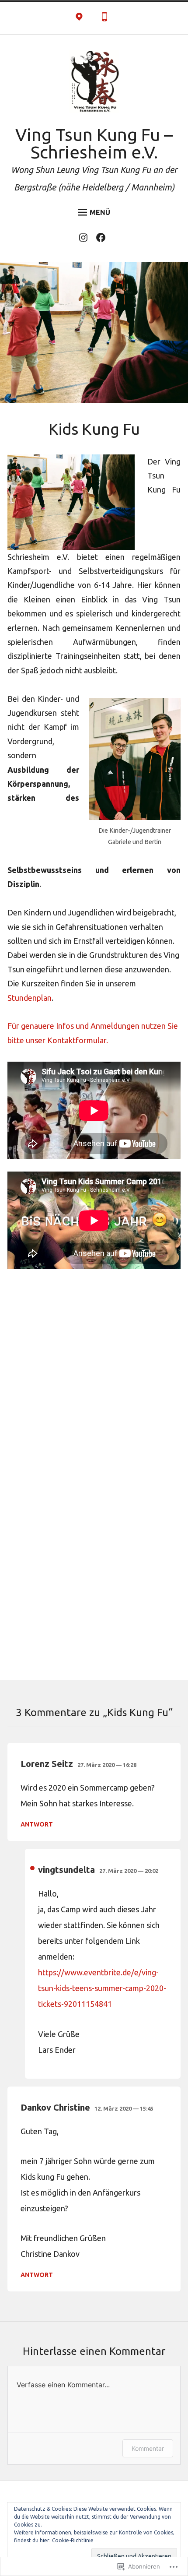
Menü (100, 212)
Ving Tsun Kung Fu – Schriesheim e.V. (94, 143)
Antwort (37, 1824)
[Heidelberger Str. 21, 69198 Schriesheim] (79, 18)
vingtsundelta (66, 1870)
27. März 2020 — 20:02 (129, 1871)
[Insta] (85, 239)
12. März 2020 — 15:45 (124, 2108)
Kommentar (148, 2448)
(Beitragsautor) (32, 1868)
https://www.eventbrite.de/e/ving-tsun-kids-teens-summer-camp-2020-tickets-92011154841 (102, 1988)
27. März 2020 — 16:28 (107, 1765)
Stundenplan (30, 998)
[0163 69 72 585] (104, 18)
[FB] (103, 239)
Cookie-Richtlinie (73, 2540)
